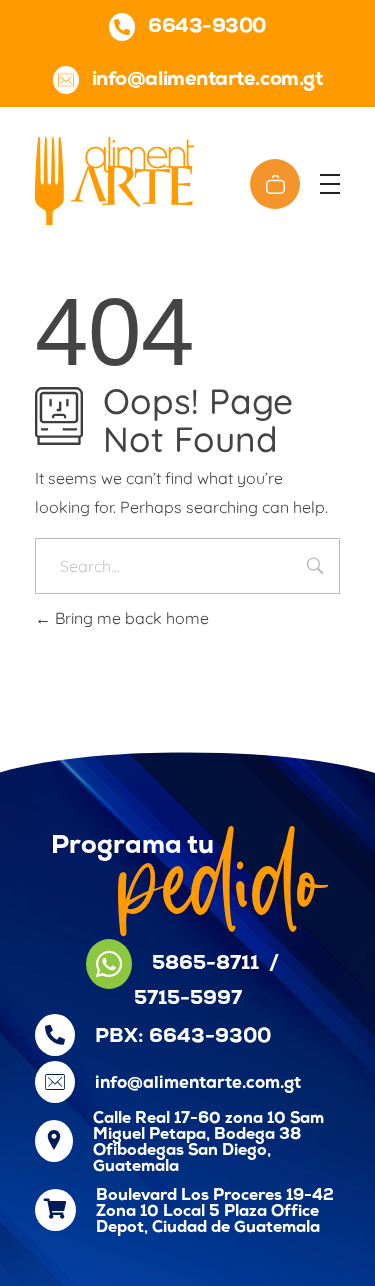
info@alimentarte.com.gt (198, 1083)
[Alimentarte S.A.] (114, 181)
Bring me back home (130, 618)
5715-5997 (188, 999)
